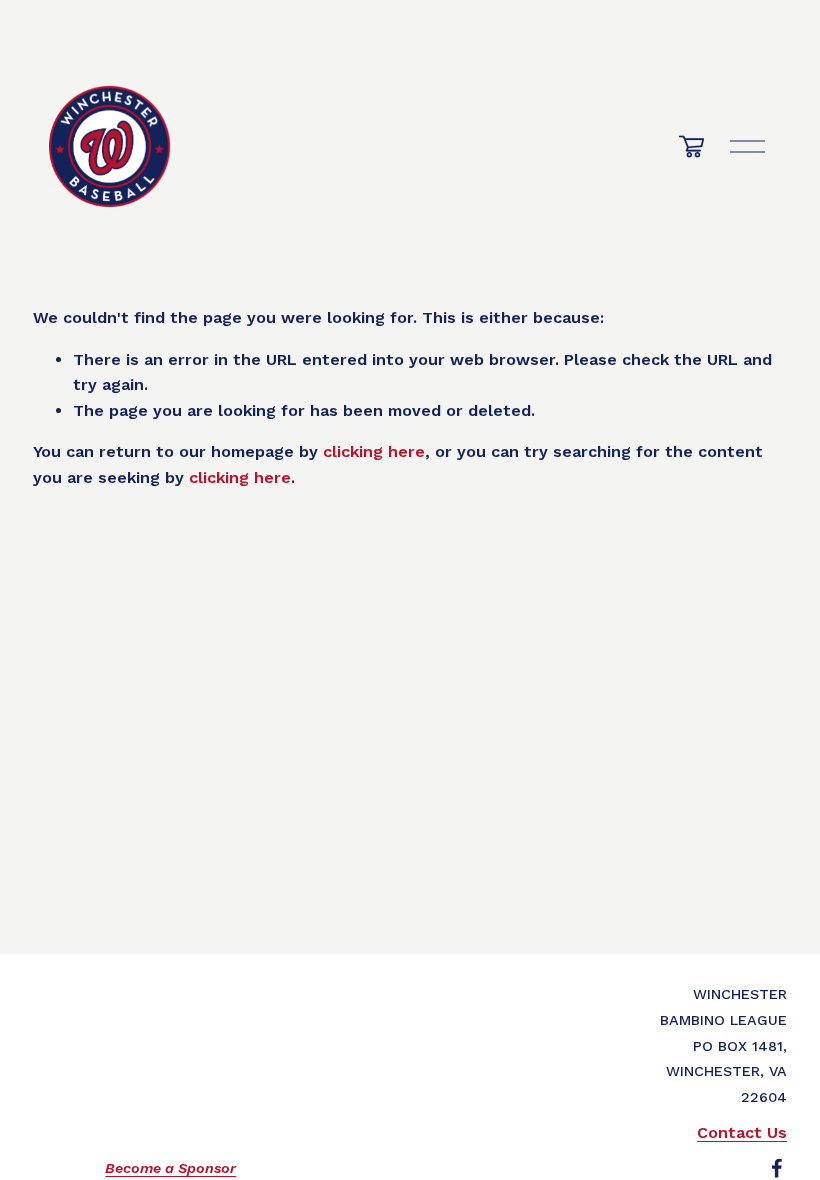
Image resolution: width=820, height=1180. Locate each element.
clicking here (374, 451)
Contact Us (742, 1132)
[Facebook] (777, 1168)
